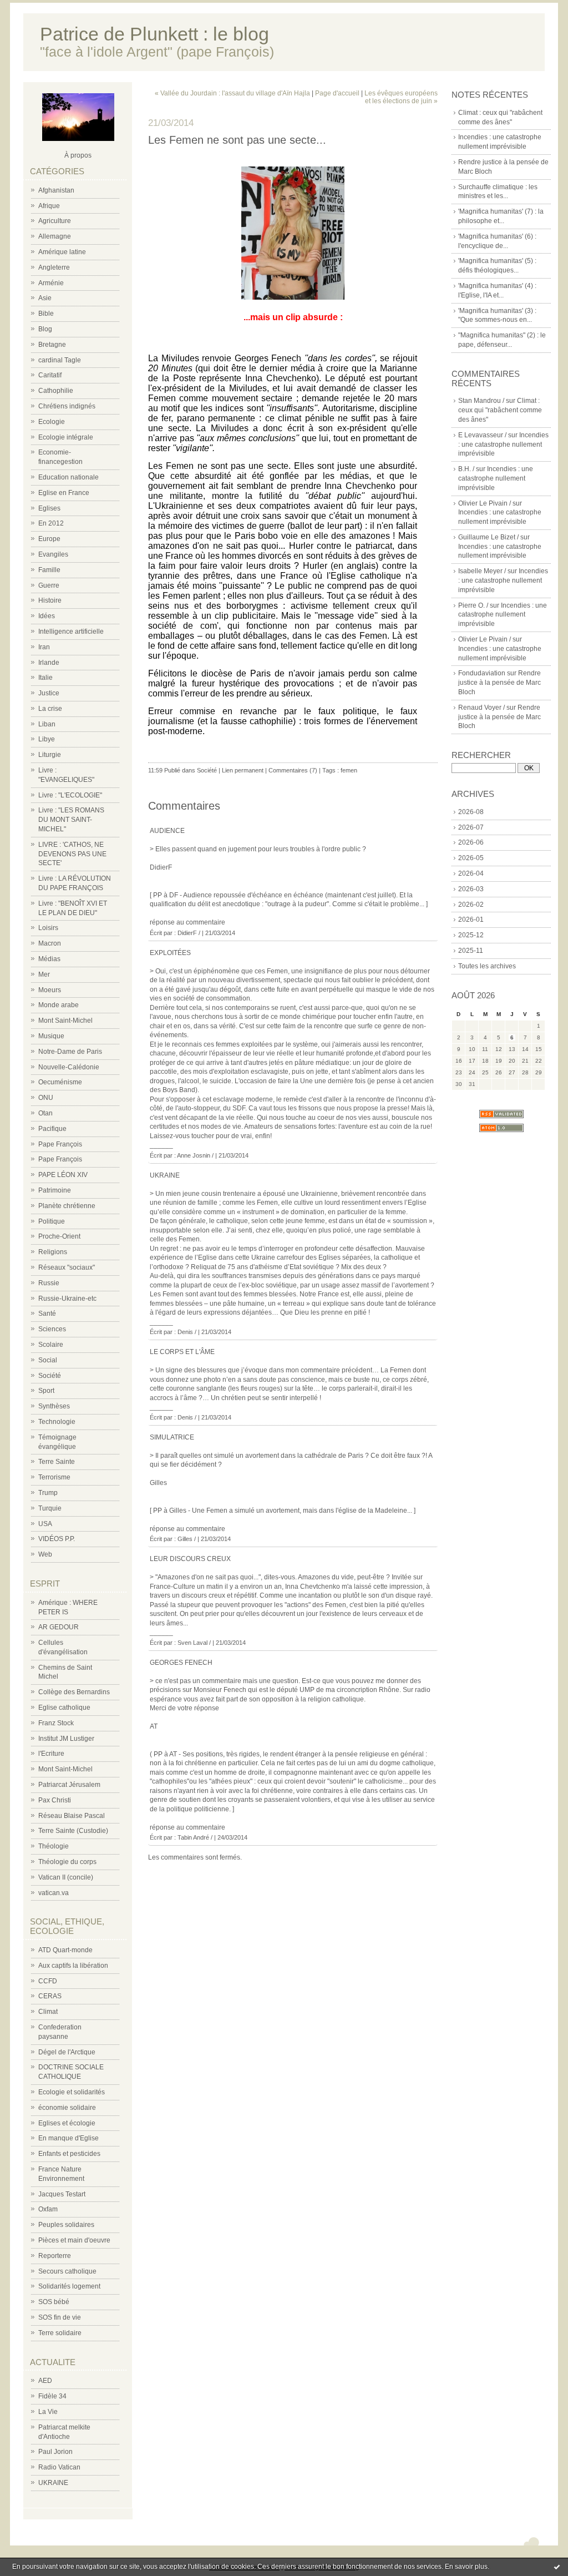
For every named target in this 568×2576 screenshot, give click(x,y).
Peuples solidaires (66, 2225)
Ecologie (52, 422)
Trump (48, 1493)
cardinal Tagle (60, 360)
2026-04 (471, 873)
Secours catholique (67, 2271)
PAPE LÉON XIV (63, 1175)
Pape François (60, 1144)
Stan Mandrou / (481, 401)
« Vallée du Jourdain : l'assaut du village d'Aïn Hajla (232, 93)
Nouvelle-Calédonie (69, 1067)
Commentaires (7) (293, 770)
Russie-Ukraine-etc (67, 1299)
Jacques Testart (62, 2194)
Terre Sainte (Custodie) (73, 1831)
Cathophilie (56, 391)
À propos (78, 155)
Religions (53, 1252)
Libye (47, 739)
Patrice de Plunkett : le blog (154, 34)
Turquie (50, 1508)
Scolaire (51, 1345)
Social (48, 1360)
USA (45, 1524)
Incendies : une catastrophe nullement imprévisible (503, 445)
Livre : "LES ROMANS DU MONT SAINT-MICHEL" (71, 820)
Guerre (49, 585)
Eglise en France (64, 493)
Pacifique (52, 1129)
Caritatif (50, 375)
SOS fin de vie (60, 2317)
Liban (47, 724)
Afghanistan (56, 190)
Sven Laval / (194, 1643)
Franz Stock (56, 1723)
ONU (46, 1098)
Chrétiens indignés (67, 406)
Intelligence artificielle (71, 632)
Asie (45, 298)
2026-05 (471, 858)
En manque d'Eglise (69, 2138)
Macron (50, 943)
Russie (49, 1283)
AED (45, 2381)
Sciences (52, 1329)
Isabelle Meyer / (482, 571)
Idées (47, 616)
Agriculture (55, 221)
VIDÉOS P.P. (57, 1539)
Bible (46, 314)
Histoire (50, 600)
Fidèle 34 (52, 2396)
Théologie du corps (67, 1862)
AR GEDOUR (59, 1627)
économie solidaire (67, 2108)
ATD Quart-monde (65, 1950)
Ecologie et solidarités (72, 2092)
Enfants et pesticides (69, 2154)
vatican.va (54, 1893)
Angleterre (54, 267)
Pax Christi (55, 1800)
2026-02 (471, 905)
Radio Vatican (59, 2467)
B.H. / (466, 469)
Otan (45, 1113)
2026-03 (471, 889)
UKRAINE (53, 2483)
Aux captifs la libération (73, 1966)
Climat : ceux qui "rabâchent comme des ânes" (500, 410)
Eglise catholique (64, 1708)
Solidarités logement (69, 2286)
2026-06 (471, 842)
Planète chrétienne (67, 1206)
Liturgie (50, 755)
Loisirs (48, 928)
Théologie (54, 1846)
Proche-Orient (59, 1236)
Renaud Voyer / (481, 708)
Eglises (49, 508)
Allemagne (55, 236)
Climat (48, 2012)
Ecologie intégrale (66, 437)
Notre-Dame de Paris (70, 1052)
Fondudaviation (482, 673)
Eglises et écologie (67, 2123)
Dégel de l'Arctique (67, 2052)
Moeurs (50, 990)
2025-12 (471, 935)
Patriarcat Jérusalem (69, 1785)
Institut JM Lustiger (66, 1739)
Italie (45, 678)
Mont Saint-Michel (65, 1021)
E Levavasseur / (482, 435)
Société (50, 1376)
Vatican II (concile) (66, 1877)
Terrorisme (54, 1477)
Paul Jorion (55, 2452)
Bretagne (52, 345)
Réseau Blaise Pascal (72, 1816)
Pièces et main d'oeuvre (74, 2240)
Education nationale (69, 477)
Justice (49, 693)
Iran (44, 647)
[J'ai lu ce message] (557, 2567)
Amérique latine (62, 252)
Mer (44, 974)
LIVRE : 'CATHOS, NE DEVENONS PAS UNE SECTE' (72, 854)
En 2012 (51, 523)
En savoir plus (466, 2567)
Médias (49, 959)
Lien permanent (243, 770)
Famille (49, 570)
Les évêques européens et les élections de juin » (401, 97)
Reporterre (55, 2256)
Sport (46, 1391)
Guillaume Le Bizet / (488, 537)
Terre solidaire (60, 2333)
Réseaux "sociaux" (67, 1267)
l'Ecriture (51, 1754)
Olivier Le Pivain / (485, 503)
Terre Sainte (57, 1462)
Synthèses (54, 1406)
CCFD (48, 1981)
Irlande (49, 663)
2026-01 (471, 920)
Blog (45, 329)
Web (45, 1554)
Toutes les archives (487, 966)
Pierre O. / (473, 605)
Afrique (49, 206)
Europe (49, 539)
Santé (47, 1314)
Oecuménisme (60, 1082)
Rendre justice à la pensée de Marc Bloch (499, 683)
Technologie (57, 1422)
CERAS (50, 1996)
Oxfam (48, 2209)
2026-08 (471, 812)
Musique (51, 1036)
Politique (52, 1221)
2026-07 (471, 827)
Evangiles (53, 554)
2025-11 (471, 951)
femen (349, 770)
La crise (50, 709)
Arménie (51, 283)
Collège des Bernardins (74, 1692)
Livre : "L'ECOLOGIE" (70, 795)
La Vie (48, 2412)
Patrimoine (55, 1190)
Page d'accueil (337, 93)
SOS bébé (54, 2302)
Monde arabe (59, 1005)
